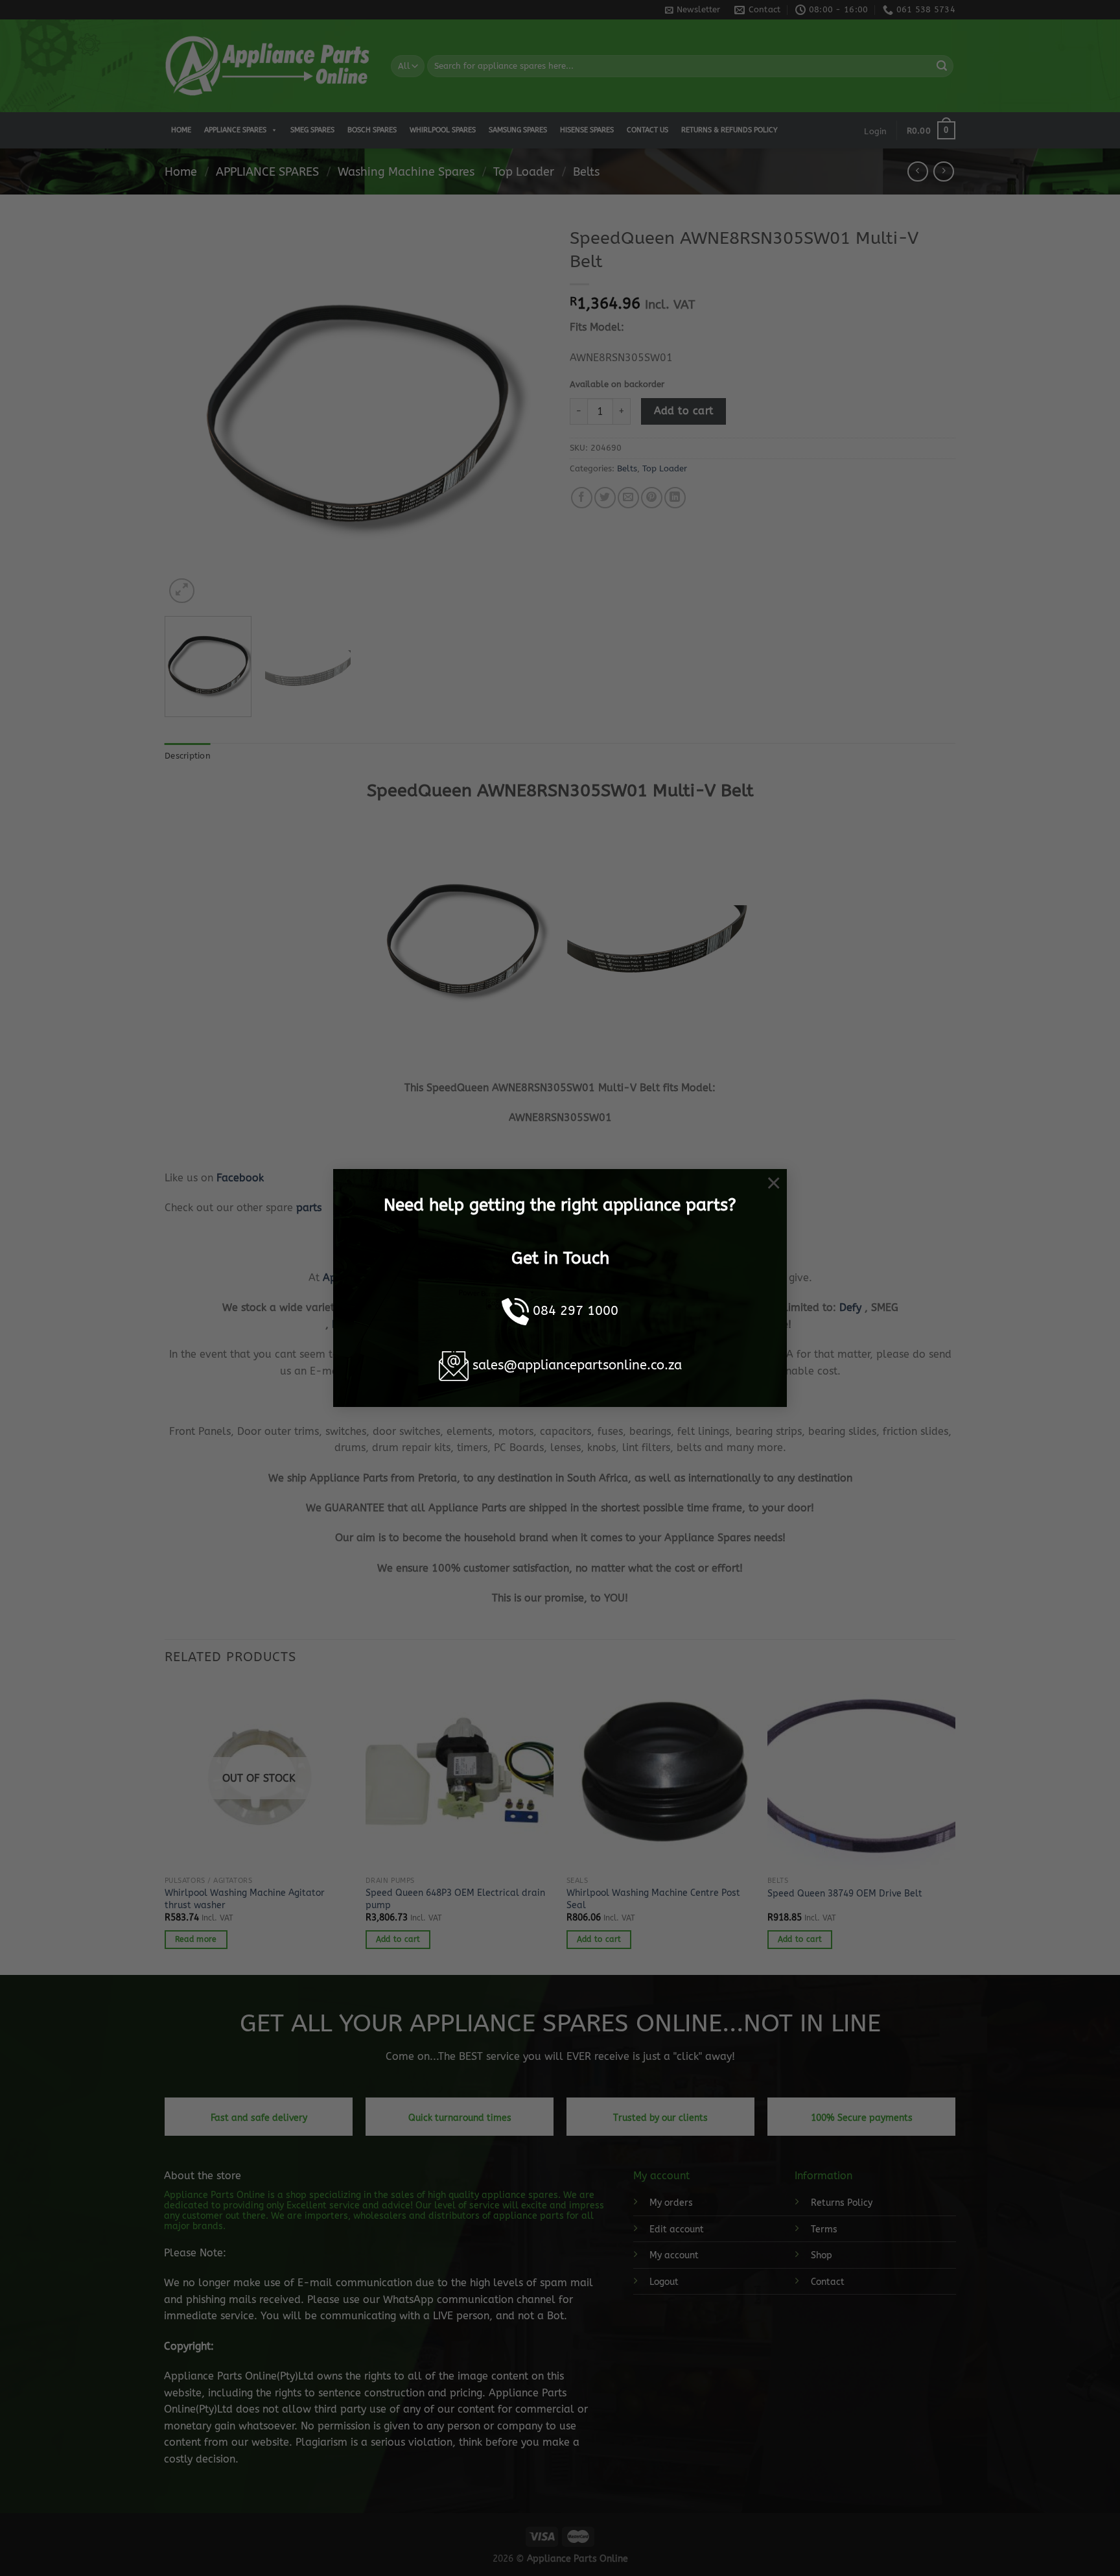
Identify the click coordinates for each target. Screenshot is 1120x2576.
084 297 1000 (576, 1311)
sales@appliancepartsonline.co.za (577, 1365)
